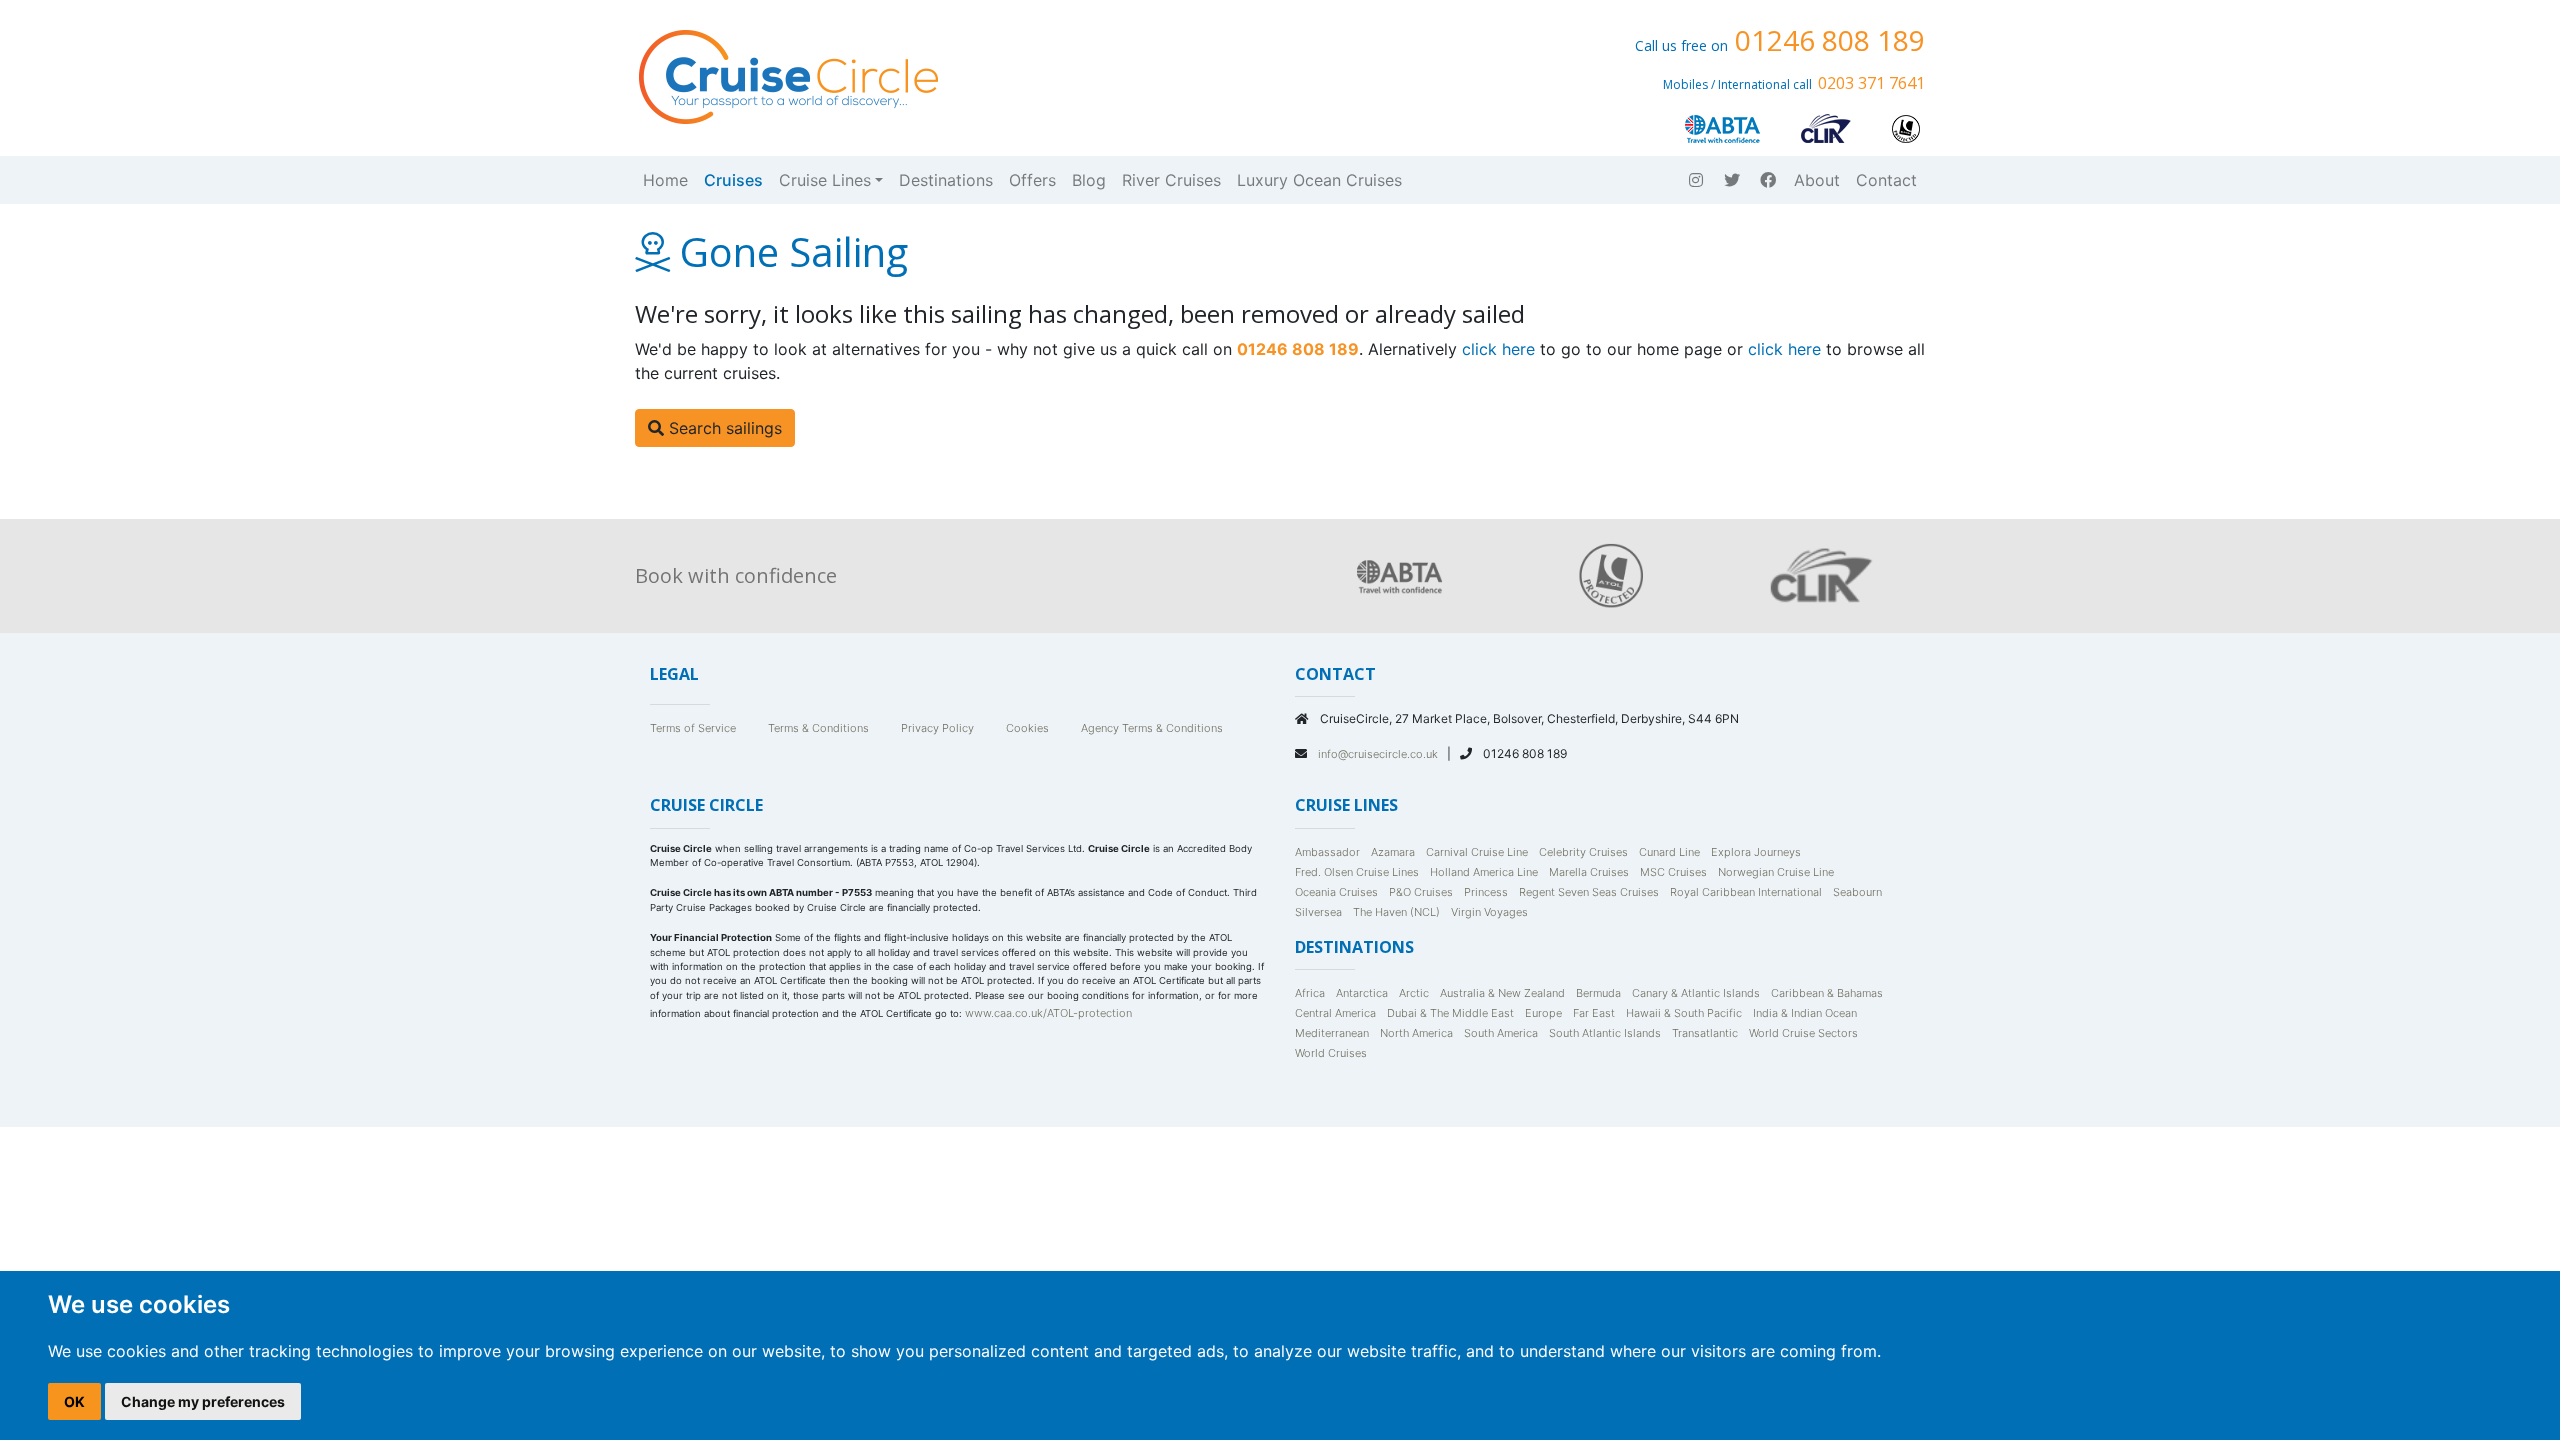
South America (1501, 1033)
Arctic (1414, 993)
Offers (1032, 180)
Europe (1543, 1013)
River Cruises (1171, 180)
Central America (1335, 1013)
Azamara (1393, 852)
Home (665, 180)
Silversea (1318, 912)
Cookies (1027, 728)
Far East (1594, 1013)
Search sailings (723, 428)
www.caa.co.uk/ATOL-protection (1048, 1013)
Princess (1486, 892)
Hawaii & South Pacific (1684, 1013)
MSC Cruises (1673, 872)
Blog (1089, 180)
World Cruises (1331, 1053)
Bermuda (1598, 993)
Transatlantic (1705, 1033)
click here (1498, 349)
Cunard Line (1669, 852)
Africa (1310, 993)
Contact (1886, 180)
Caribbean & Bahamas (1827, 993)
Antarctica (1362, 993)
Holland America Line (1484, 872)
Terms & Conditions (818, 728)
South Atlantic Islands (1605, 1033)
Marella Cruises (1589, 872)
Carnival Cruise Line (1477, 852)
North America (1416, 1033)
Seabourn (1857, 892)
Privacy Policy (937, 728)
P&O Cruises (1421, 892)
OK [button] (74, 1401)
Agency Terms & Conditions (1152, 728)
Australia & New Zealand (1502, 993)
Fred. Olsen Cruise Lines (1357, 872)
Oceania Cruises (1336, 892)
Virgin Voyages (1489, 912)
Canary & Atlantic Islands (1696, 993)
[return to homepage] (787, 75)
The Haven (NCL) (1396, 912)
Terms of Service (693, 728)
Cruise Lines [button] (825, 180)
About (1817, 180)
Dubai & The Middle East (1450, 1013)
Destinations (946, 180)
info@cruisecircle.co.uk (1379, 754)
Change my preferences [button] (203, 1401)
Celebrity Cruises (1583, 852)
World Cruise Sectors (1803, 1033)
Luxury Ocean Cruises (1319, 180)
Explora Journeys (1756, 852)
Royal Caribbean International (1746, 892)
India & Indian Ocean (1805, 1013)
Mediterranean (1332, 1033)
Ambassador (1327, 852)
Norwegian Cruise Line (1776, 872)
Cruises (733, 180)
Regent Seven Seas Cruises (1589, 892)
